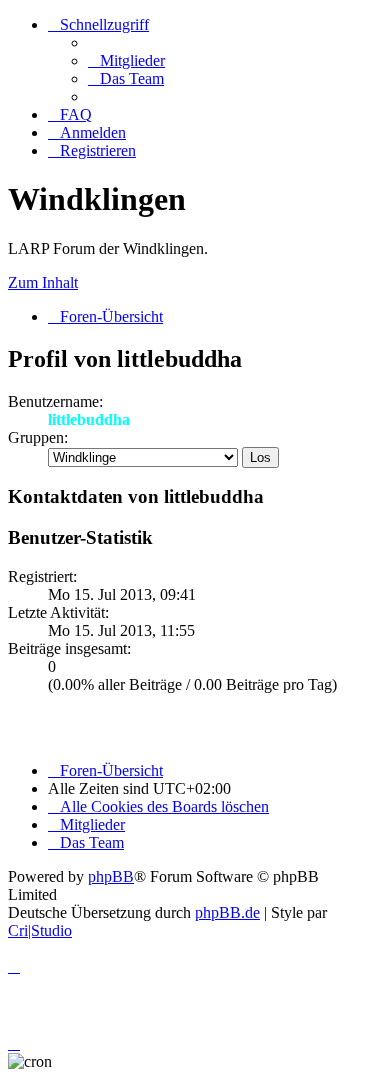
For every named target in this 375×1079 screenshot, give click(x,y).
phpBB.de (227, 912)
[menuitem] (126, 60)
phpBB (111, 876)
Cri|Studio (40, 930)
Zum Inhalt (43, 282)
